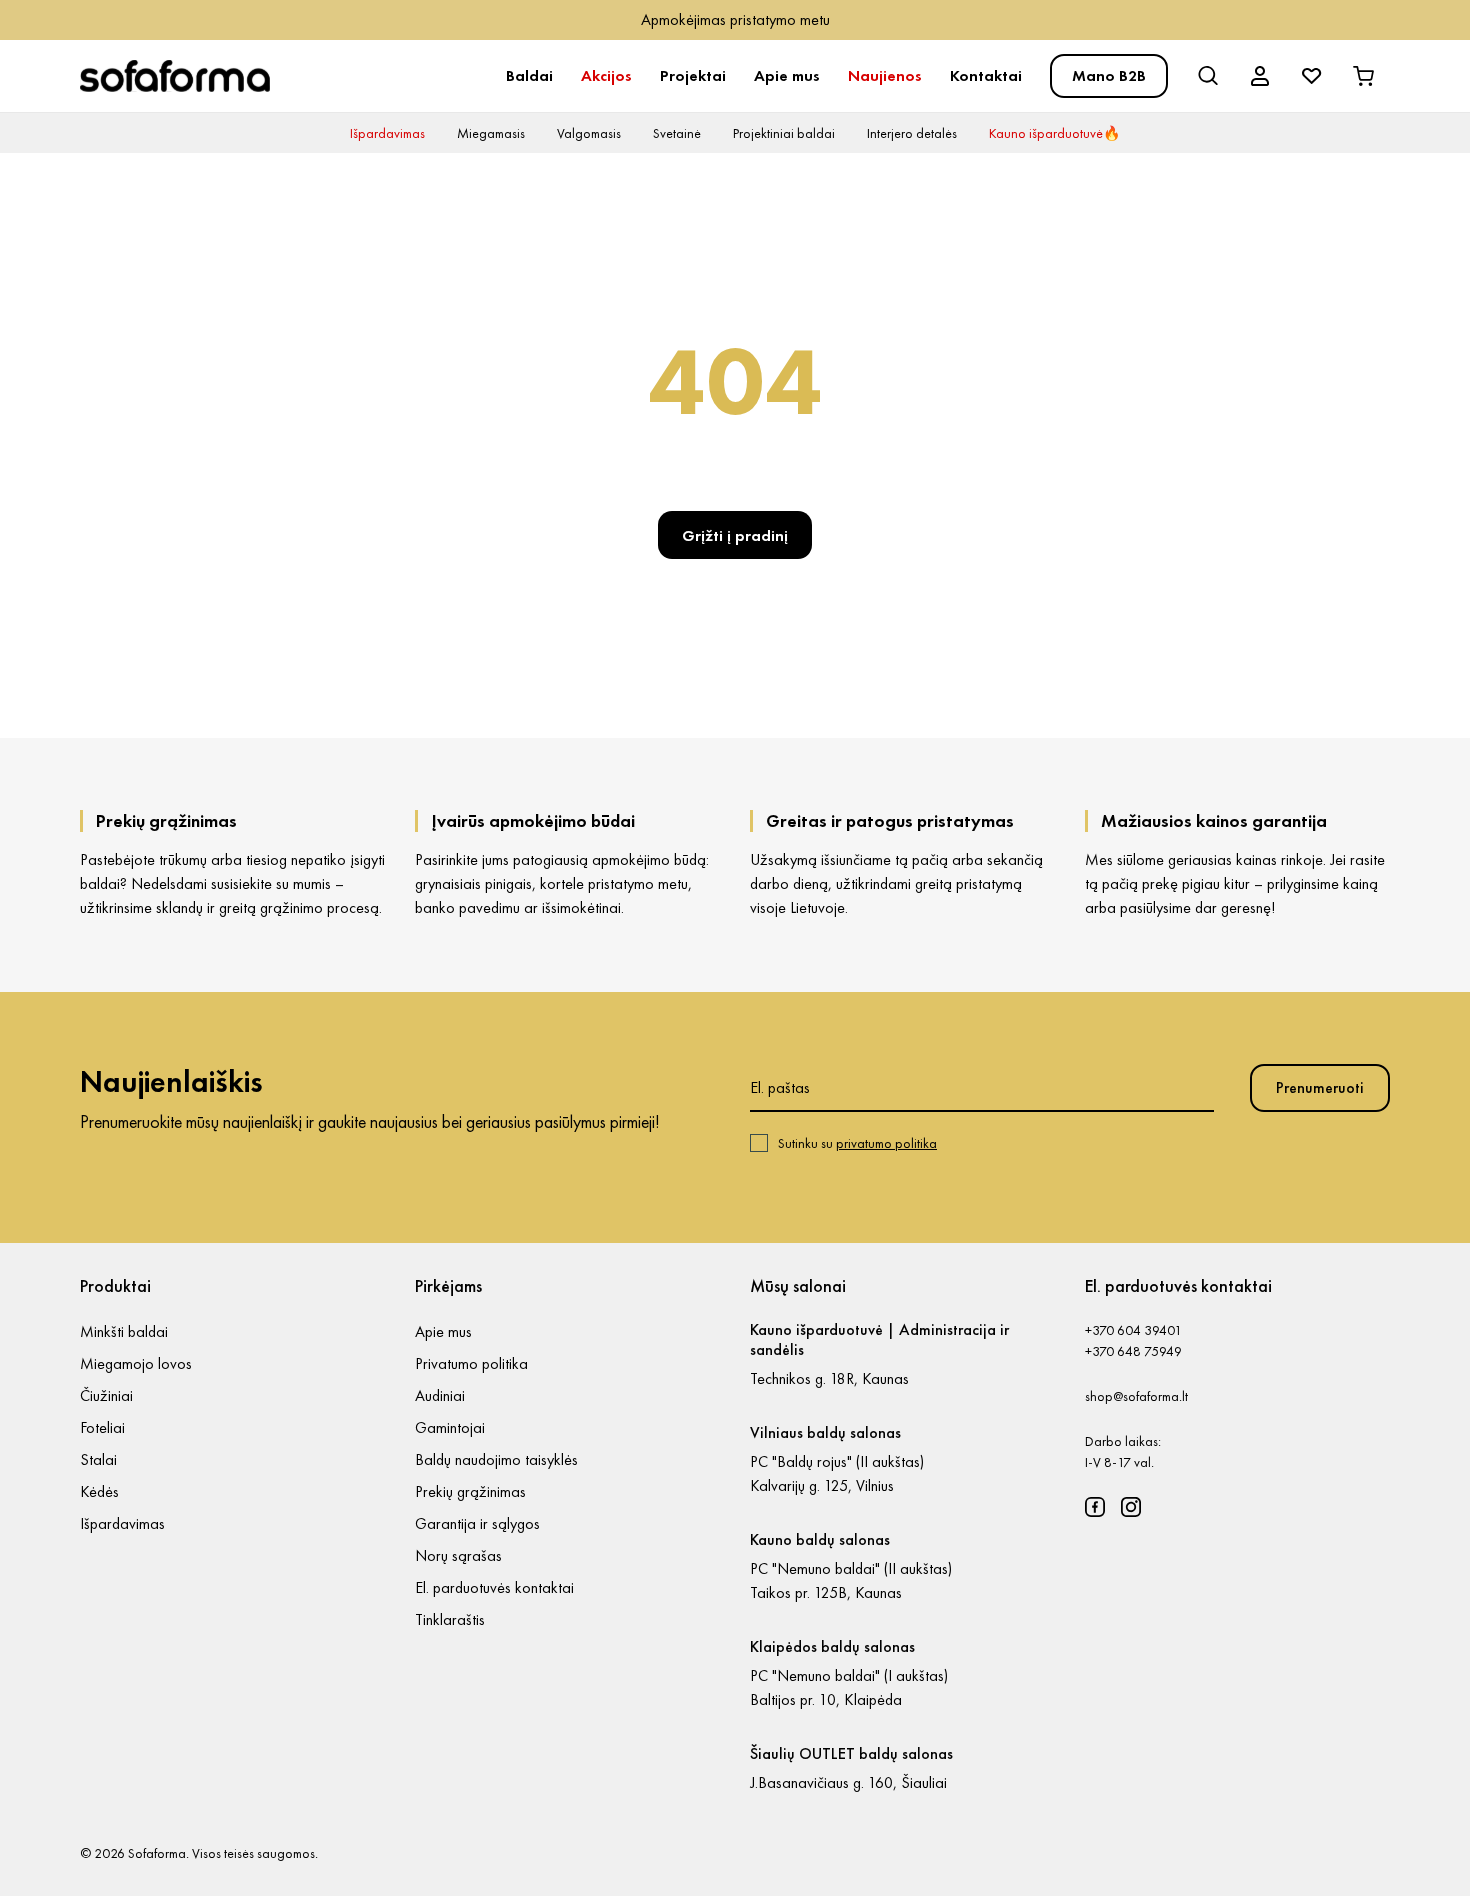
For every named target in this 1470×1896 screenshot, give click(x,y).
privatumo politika (886, 1143)
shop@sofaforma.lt (1136, 1396)
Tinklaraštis (450, 1619)
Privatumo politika (471, 1363)
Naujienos (885, 75)
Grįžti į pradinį (735, 535)
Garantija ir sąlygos (477, 1523)
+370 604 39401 (1133, 1330)
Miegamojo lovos (136, 1363)
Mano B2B (1109, 75)
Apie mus (787, 75)
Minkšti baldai (124, 1331)
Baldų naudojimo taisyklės (496, 1459)
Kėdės (99, 1491)
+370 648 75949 (1133, 1351)
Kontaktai (986, 75)
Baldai (529, 75)
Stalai (98, 1459)
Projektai (693, 75)
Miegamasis (491, 133)
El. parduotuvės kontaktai (494, 1587)
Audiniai (440, 1395)
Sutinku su (857, 1143)
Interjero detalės (912, 133)
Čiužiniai (106, 1395)
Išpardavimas (387, 133)
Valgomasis (589, 133)
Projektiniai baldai (784, 133)
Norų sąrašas (458, 1555)
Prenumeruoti (1320, 1087)
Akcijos (606, 75)
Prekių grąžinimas (470, 1491)
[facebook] (1095, 1507)
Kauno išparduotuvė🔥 (1054, 133)
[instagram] (1131, 1507)
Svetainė (677, 133)
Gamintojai (450, 1427)
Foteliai (102, 1427)
